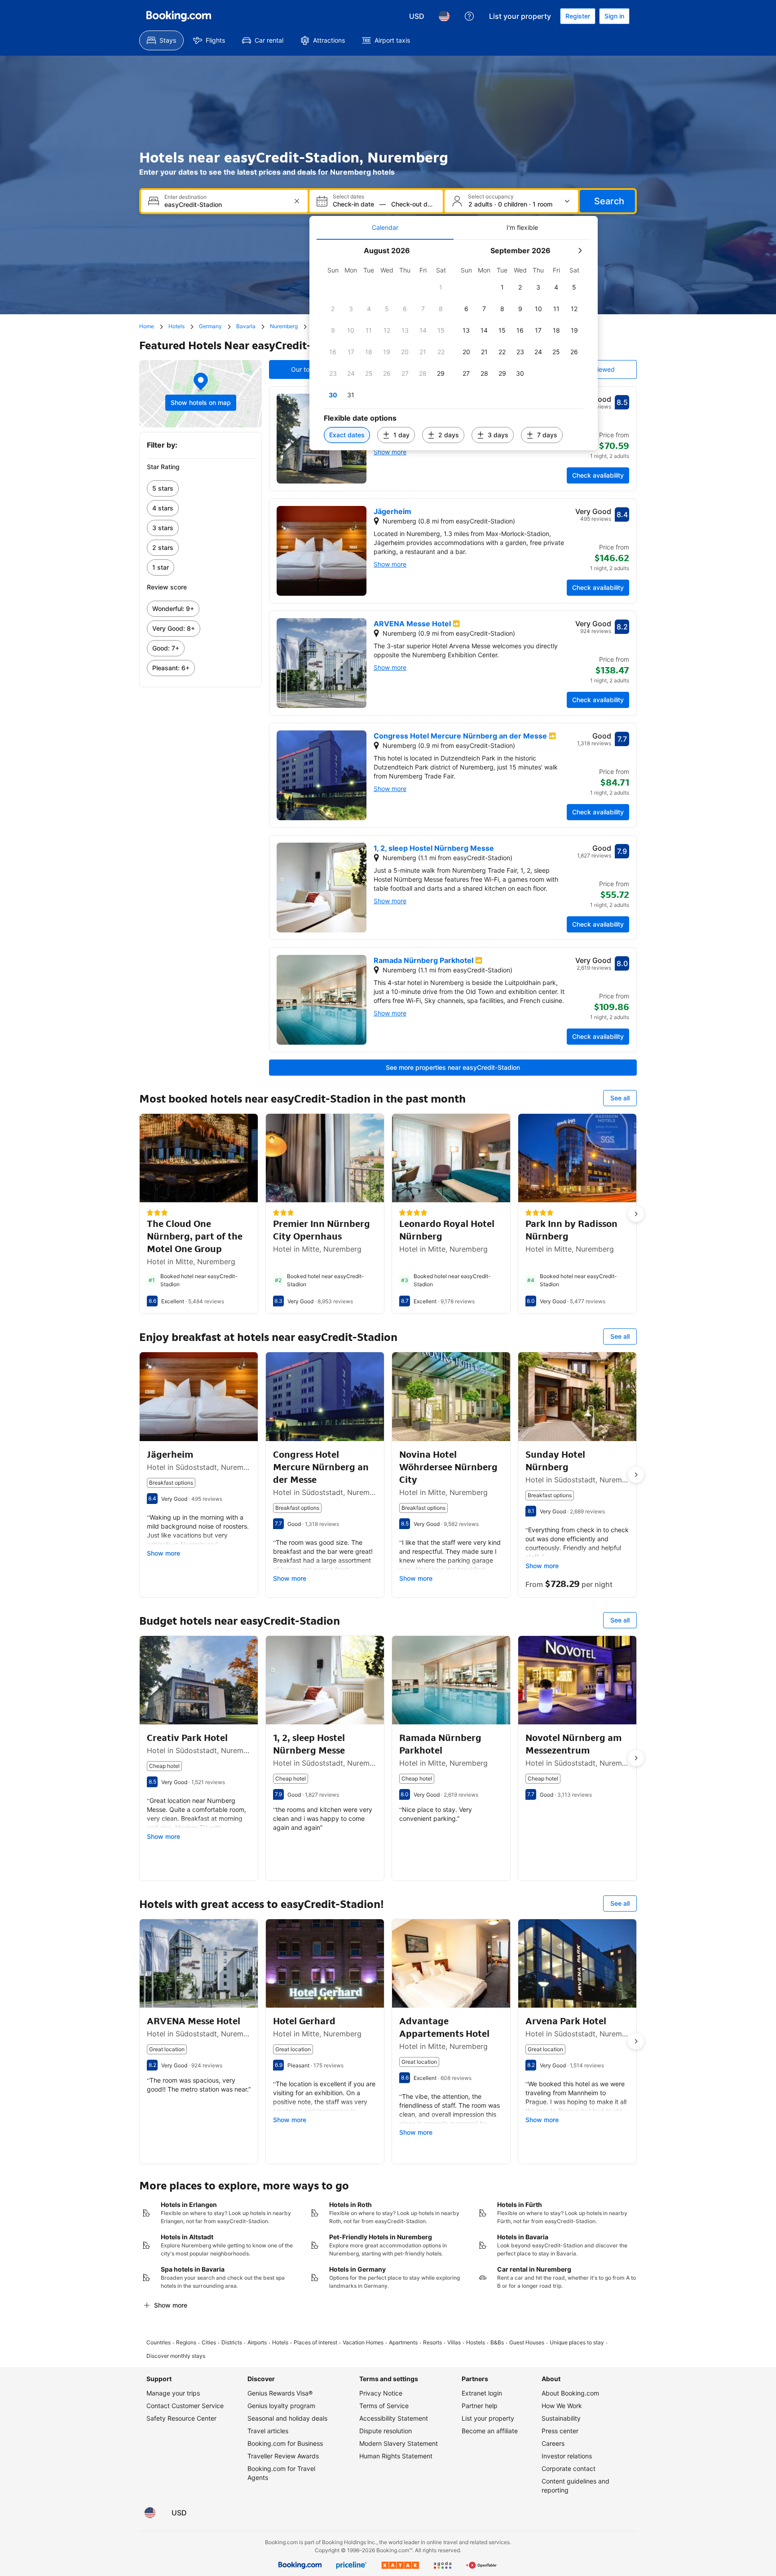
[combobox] (225, 204)
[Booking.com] (179, 16)
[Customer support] (469, 16)
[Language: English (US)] (444, 16)
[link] (201, 488)
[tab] (385, 228)
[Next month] (580, 251)
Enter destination (185, 197)
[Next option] (636, 1214)
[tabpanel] (454, 345)
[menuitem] (161, 40)
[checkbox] (441, 287)
